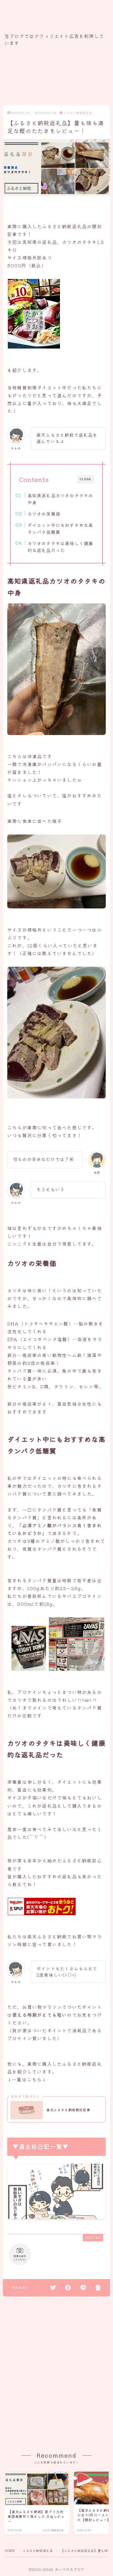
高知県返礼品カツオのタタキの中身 (60, 499)
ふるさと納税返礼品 (78, 113)
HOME (10, 2550)
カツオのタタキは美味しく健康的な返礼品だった (60, 547)
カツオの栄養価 (44, 514)
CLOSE (85, 479)
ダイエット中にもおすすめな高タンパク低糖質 (60, 528)
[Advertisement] (57, 79)
